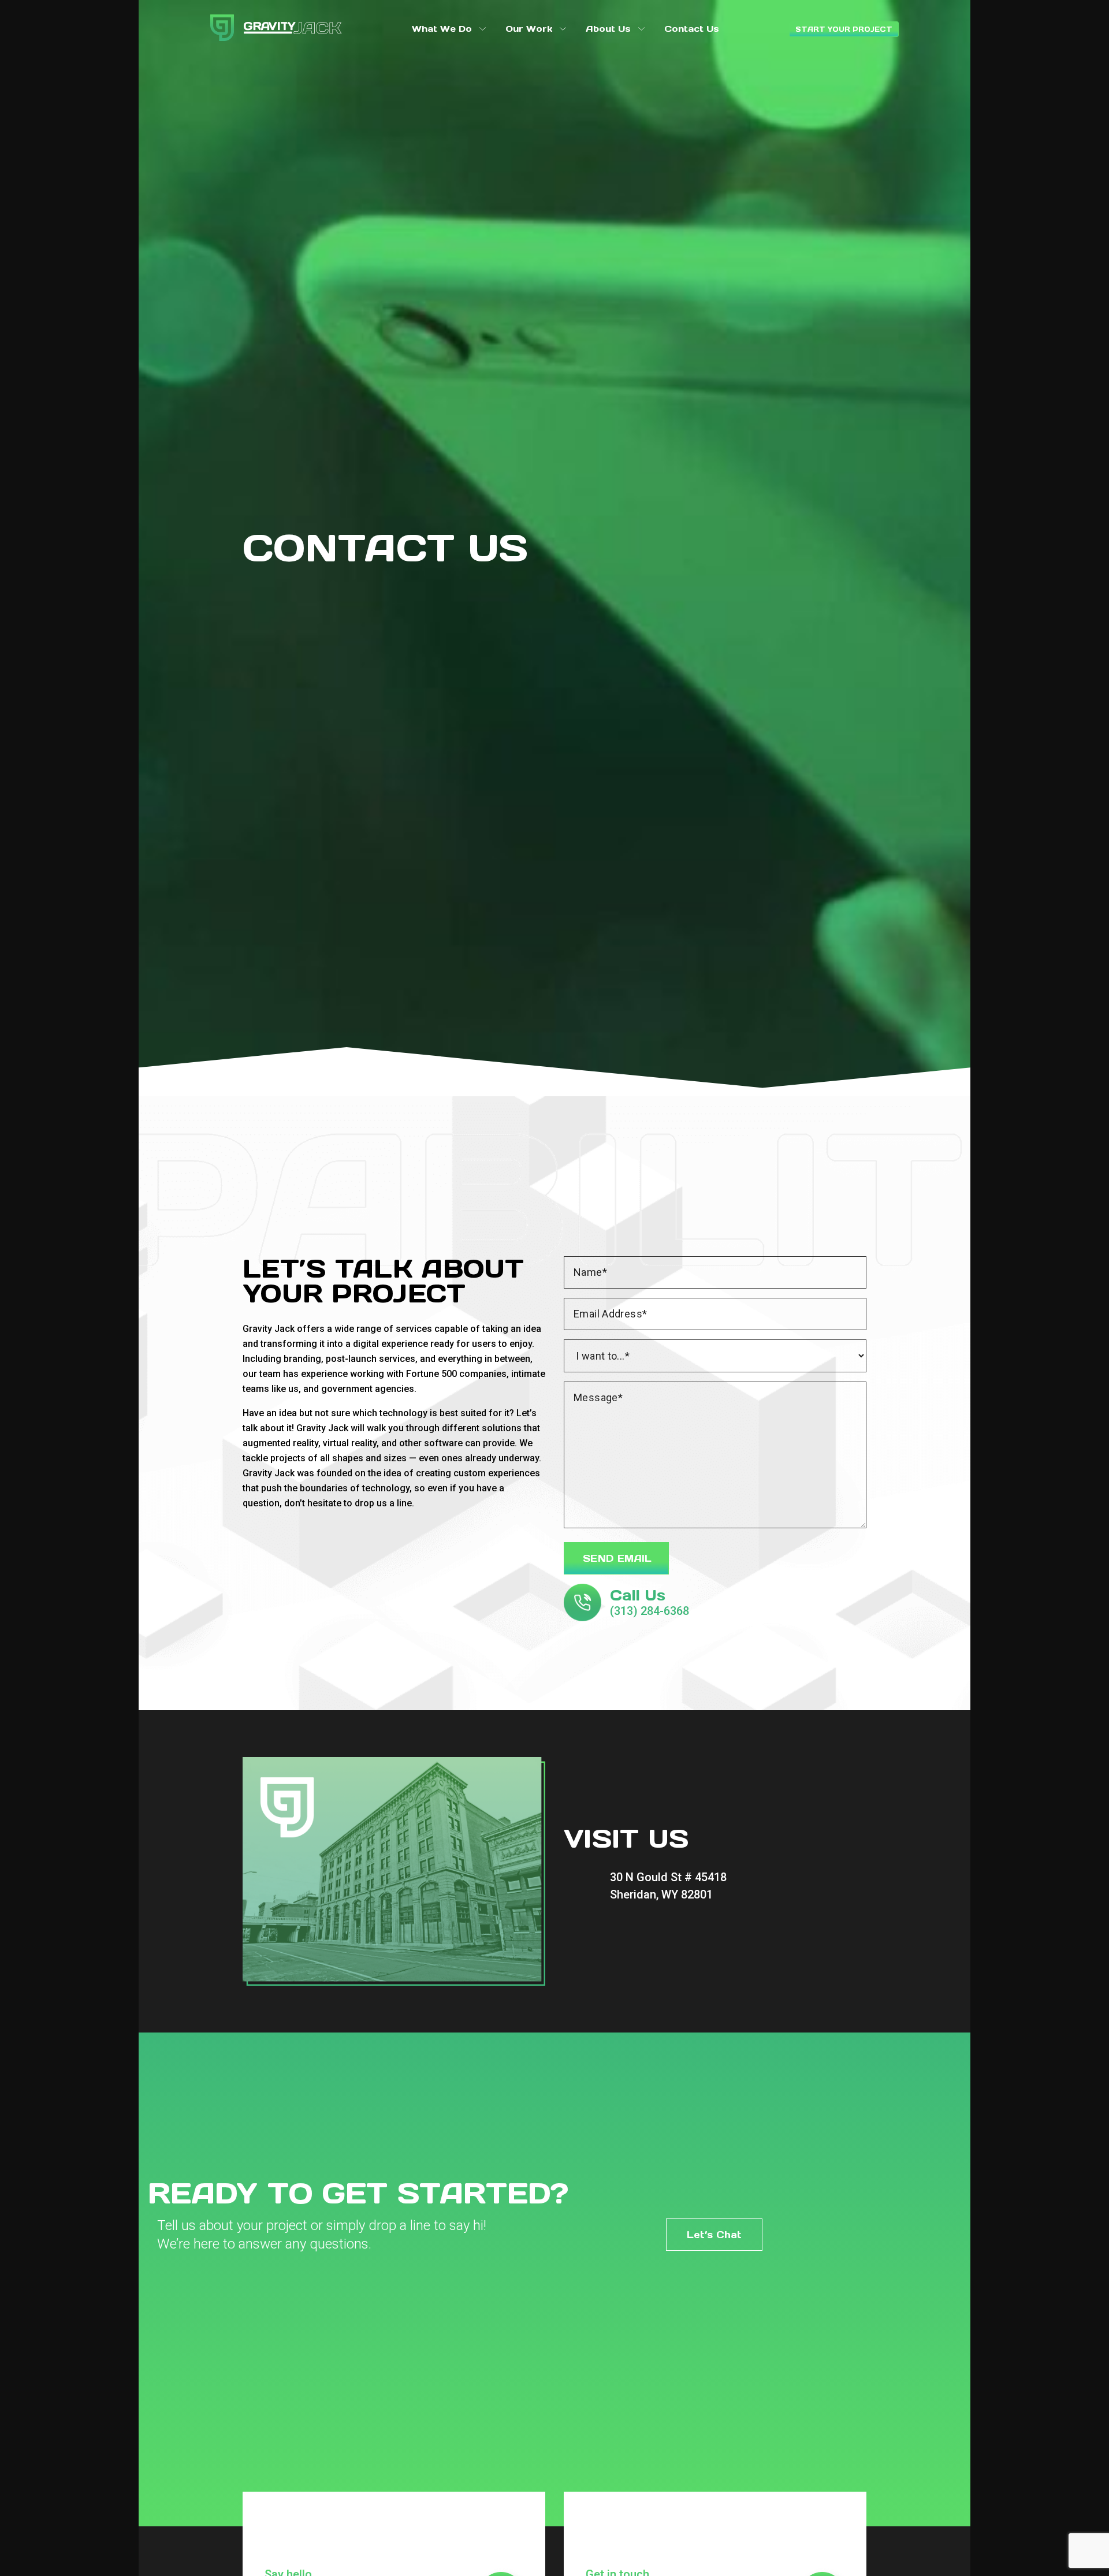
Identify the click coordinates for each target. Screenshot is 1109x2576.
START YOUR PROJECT (844, 29)
